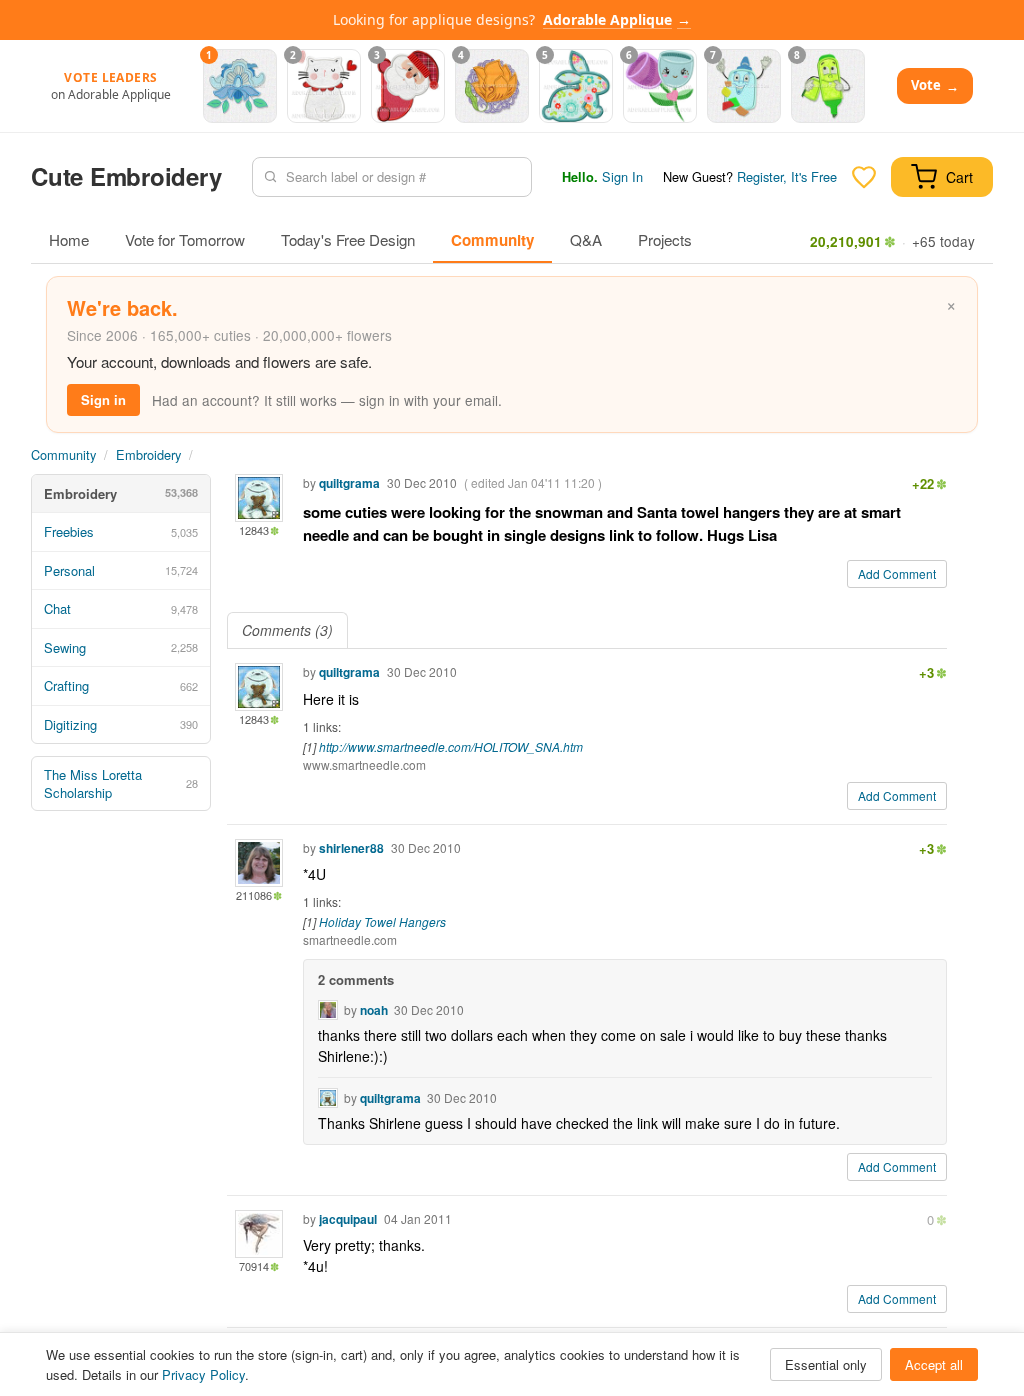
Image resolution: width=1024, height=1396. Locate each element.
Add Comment (897, 573)
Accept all (934, 1364)
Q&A (586, 239)
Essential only (826, 1364)
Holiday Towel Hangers (382, 921)
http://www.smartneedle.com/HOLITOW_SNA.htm (451, 746)
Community (492, 240)
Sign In (622, 176)
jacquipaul (348, 1219)
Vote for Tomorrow (185, 239)
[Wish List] (864, 177)
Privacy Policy (203, 1374)
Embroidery (148, 454)
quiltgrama (349, 483)
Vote (935, 85)
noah (374, 1010)
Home (69, 239)
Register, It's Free (787, 176)
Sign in (103, 399)
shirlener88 (351, 848)
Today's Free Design (348, 239)
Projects (665, 239)
